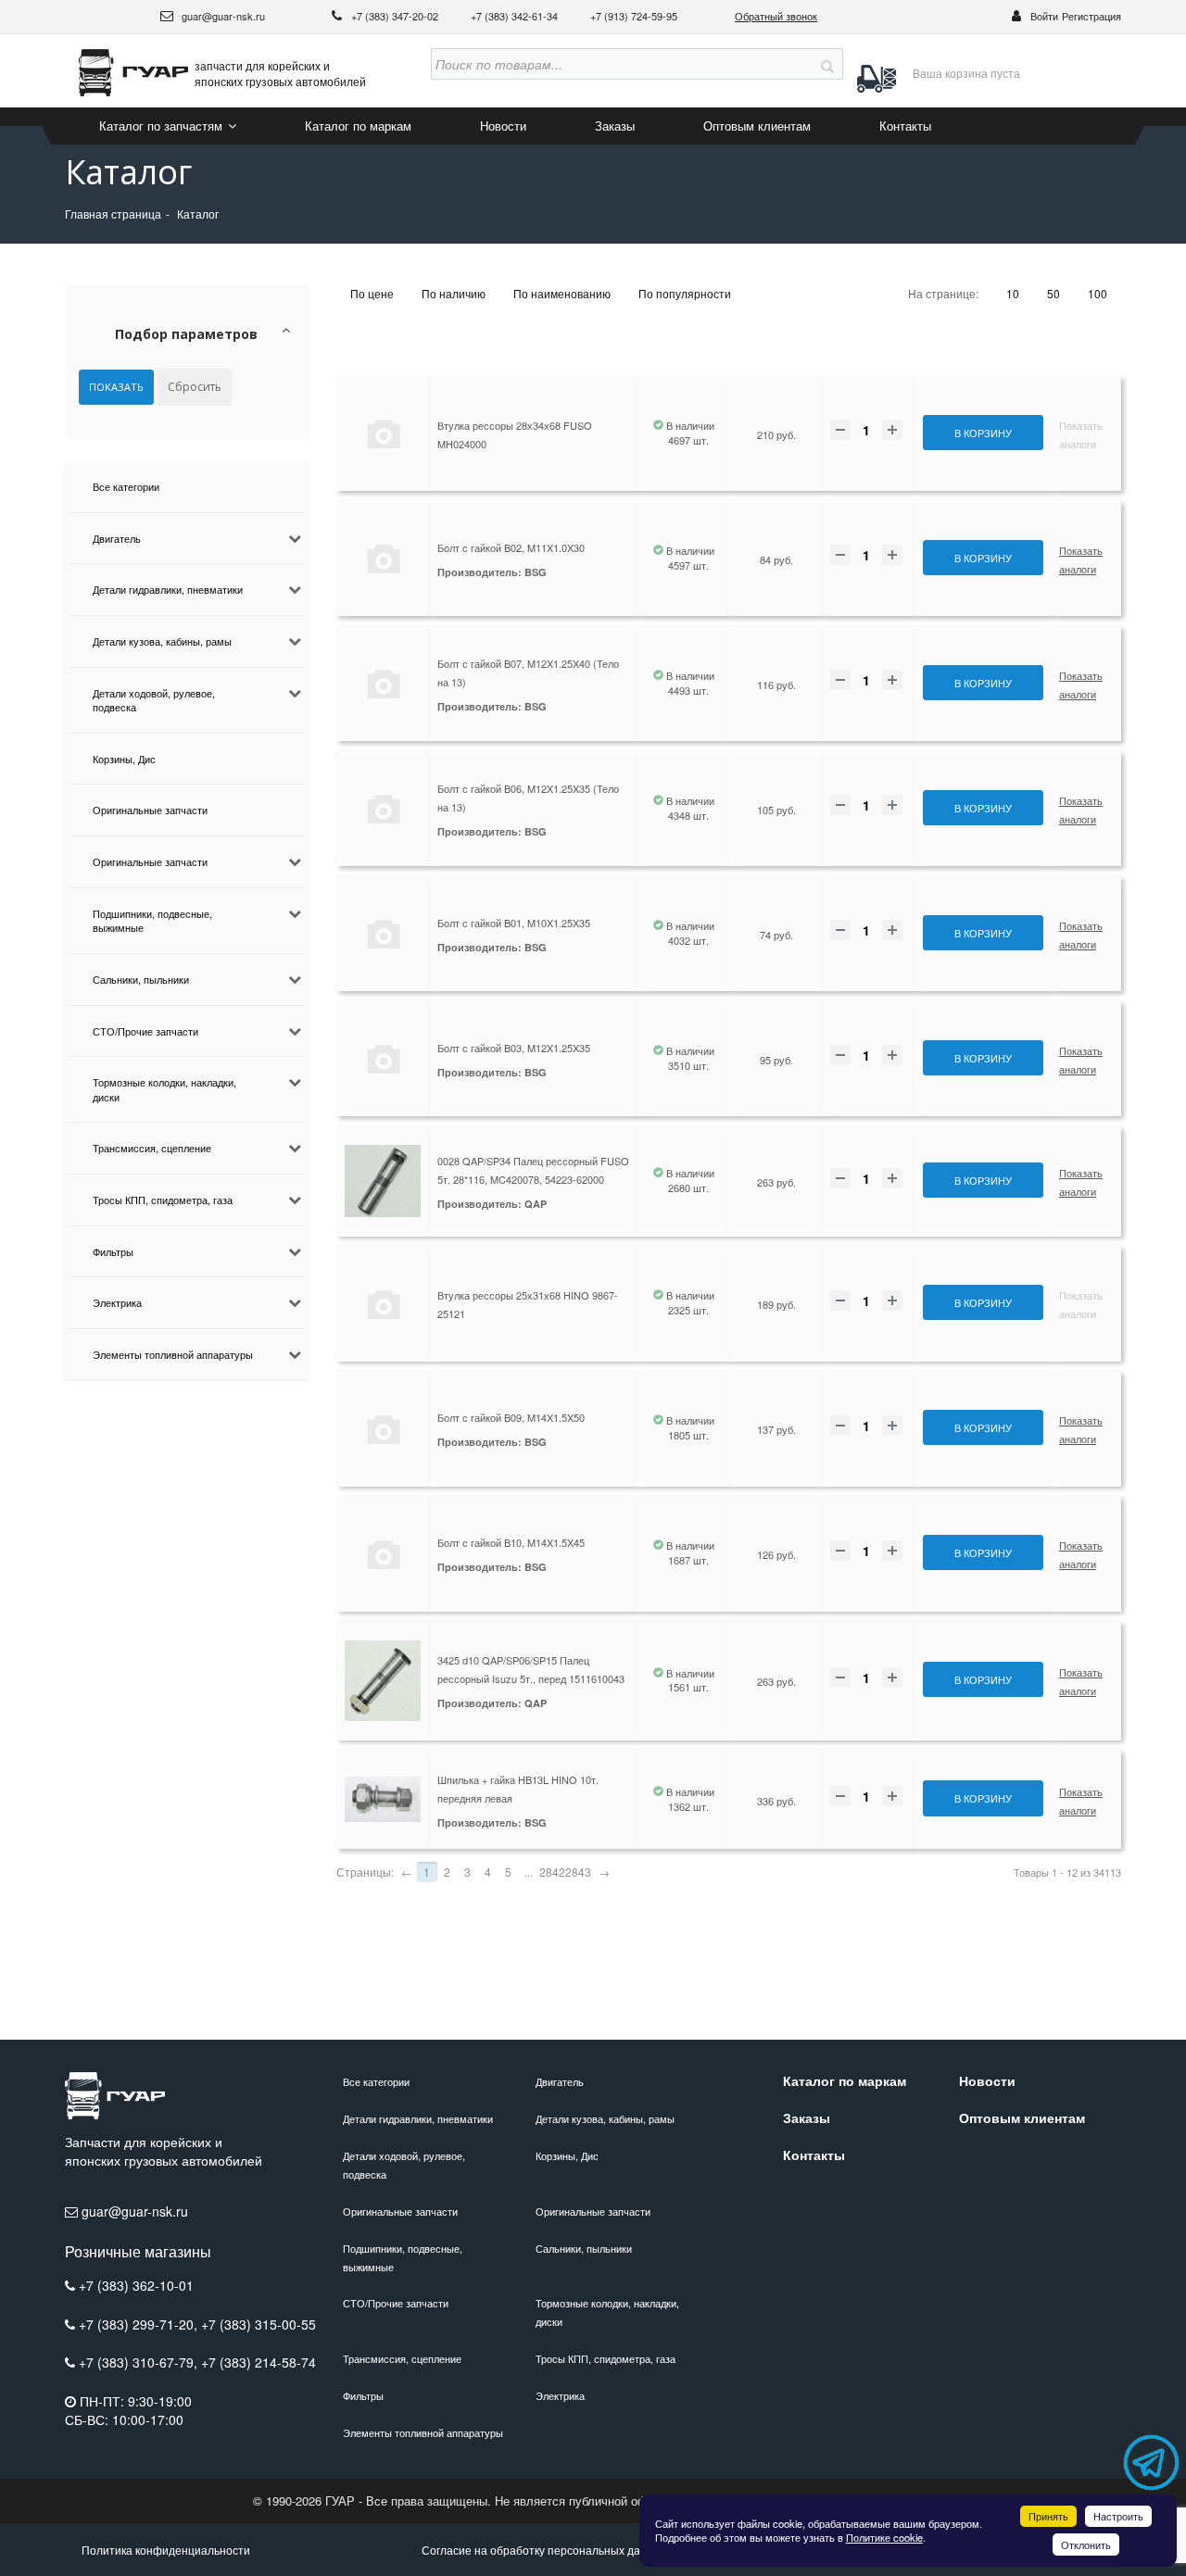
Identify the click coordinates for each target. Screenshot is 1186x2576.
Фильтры (113, 1251)
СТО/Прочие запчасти (145, 1031)
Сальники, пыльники (141, 979)
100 (1098, 293)
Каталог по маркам (358, 126)
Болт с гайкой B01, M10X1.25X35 (514, 923)
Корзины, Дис (124, 759)
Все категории (126, 486)
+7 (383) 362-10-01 (136, 2285)
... (529, 1872)
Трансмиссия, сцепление (152, 1148)
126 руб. (776, 1554)
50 (1054, 293)
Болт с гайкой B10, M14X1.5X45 (511, 1542)
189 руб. (776, 1304)
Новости (503, 126)
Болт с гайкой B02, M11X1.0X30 (511, 547)
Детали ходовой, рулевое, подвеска (154, 700)
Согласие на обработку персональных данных (544, 2550)
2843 (578, 1872)
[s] (827, 64)
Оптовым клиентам (757, 126)
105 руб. (776, 810)
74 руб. (776, 935)
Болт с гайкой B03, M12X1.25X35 (514, 1048)
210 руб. (776, 434)
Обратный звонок (776, 16)
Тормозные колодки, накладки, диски (164, 1089)
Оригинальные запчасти (150, 810)
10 (1013, 293)
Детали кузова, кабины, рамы (162, 641)
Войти (1044, 16)
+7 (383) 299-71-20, (140, 2324)
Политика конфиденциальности (166, 2550)
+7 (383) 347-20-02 (396, 16)
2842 (552, 1872)
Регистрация (1091, 16)
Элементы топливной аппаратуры (173, 1354)
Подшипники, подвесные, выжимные (152, 921)
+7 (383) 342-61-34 (516, 16)
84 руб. (776, 559)
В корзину (983, 433)
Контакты (905, 126)
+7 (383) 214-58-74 (259, 2362)
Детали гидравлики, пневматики (168, 589)
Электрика (117, 1302)
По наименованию (562, 293)
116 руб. (776, 685)
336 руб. (776, 1801)
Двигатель (117, 538)
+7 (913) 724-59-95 (634, 16)
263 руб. (776, 1182)
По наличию (454, 293)
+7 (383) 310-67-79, (140, 2362)
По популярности (685, 293)
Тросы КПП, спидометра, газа (163, 1200)
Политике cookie (884, 2537)
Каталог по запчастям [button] (163, 126)
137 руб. (776, 1429)
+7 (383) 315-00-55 (259, 2324)
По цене (372, 293)
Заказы (615, 126)
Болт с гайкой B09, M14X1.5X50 (511, 1417)
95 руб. (776, 1060)
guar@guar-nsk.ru (222, 16)
